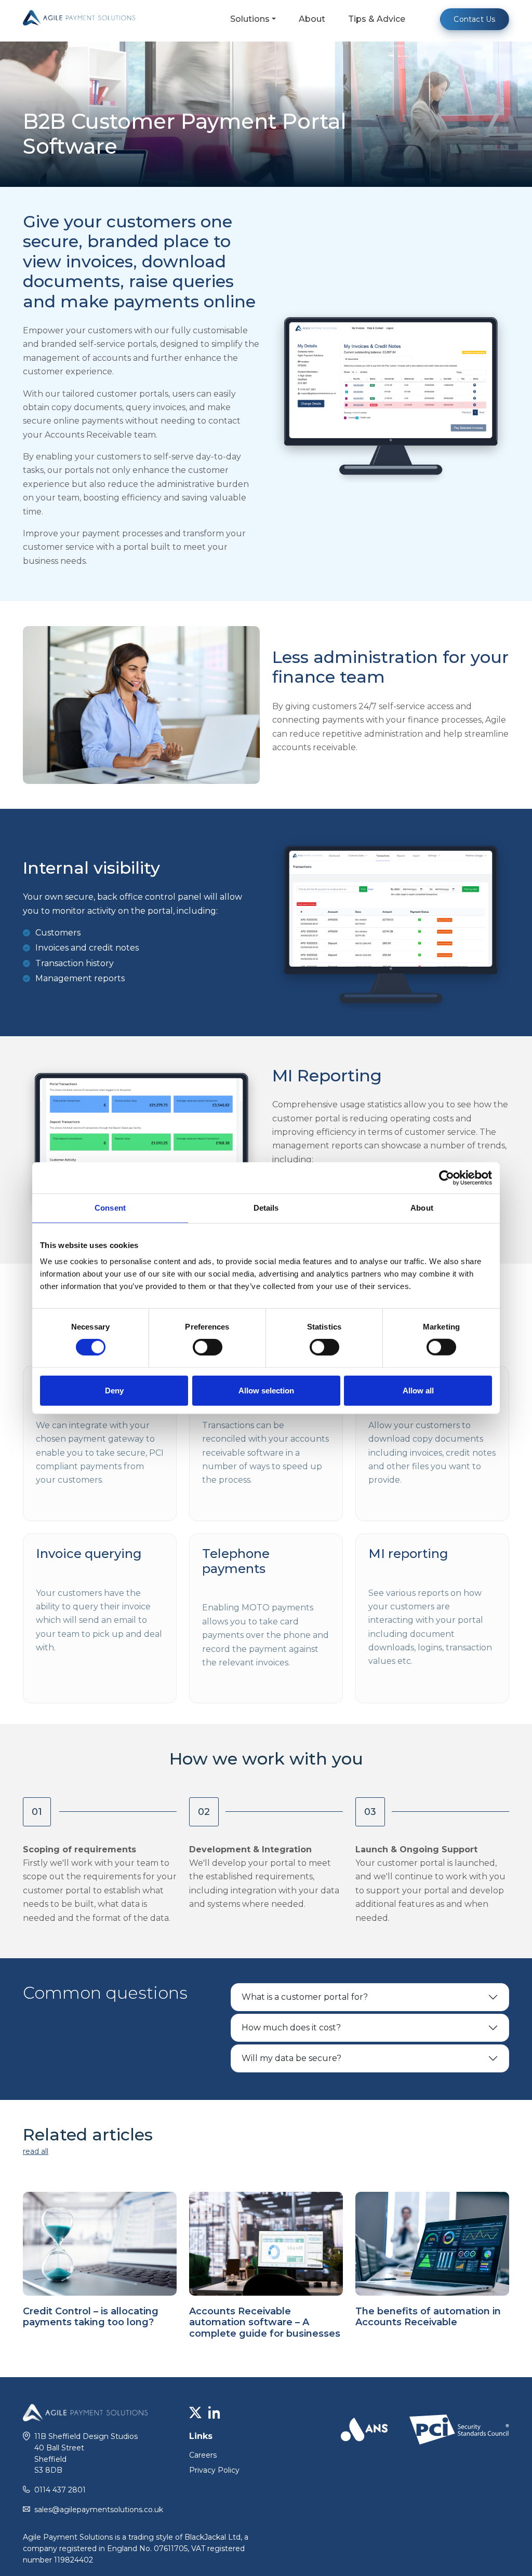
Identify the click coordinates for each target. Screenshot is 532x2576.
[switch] (208, 1347)
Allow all (418, 1390)
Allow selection (266, 1390)
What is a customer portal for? (305, 1997)
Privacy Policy (214, 2470)
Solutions (250, 19)
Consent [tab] (110, 1208)
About (312, 19)
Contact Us (474, 19)
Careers (203, 2455)
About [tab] (422, 1208)
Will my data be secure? (291, 2058)
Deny (114, 1390)
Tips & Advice (377, 19)
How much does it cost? (291, 2028)
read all (36, 2151)
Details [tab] (266, 1208)
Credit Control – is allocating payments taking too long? (91, 2317)
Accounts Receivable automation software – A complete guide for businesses (265, 2322)
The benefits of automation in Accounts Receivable (428, 2317)
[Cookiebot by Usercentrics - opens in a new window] (447, 1178)
